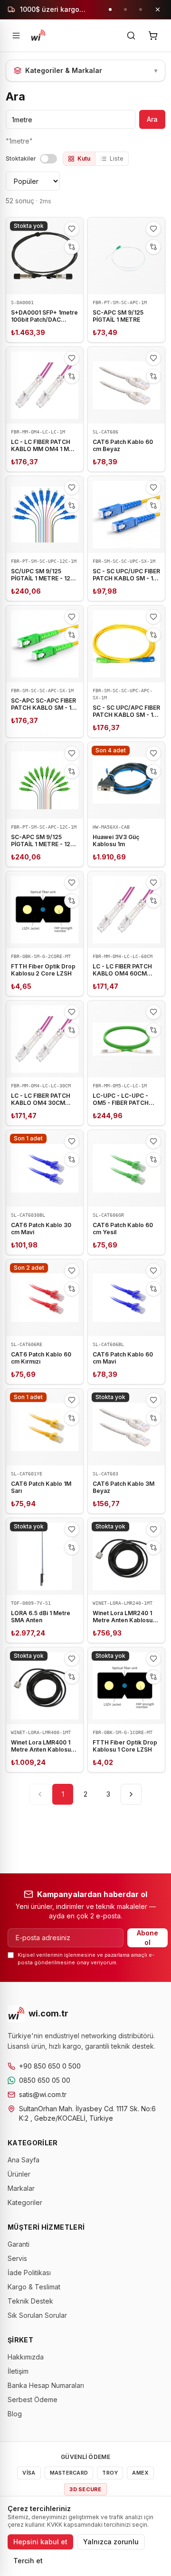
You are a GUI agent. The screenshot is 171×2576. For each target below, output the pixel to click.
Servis (17, 2258)
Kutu (84, 158)
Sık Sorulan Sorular (37, 2315)
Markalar (21, 2188)
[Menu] (16, 36)
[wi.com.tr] (38, 36)
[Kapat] (158, 9)
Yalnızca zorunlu (111, 2542)
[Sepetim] (153, 36)
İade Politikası (29, 2273)
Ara (152, 119)
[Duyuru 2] (125, 9)
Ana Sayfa (24, 2160)
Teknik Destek (30, 2301)
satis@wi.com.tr (43, 2094)
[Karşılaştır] (72, 247)
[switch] (48, 159)
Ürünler (19, 2174)
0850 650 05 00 (45, 2080)
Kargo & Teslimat (34, 2287)
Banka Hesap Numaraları (46, 2385)
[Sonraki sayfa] (131, 1794)
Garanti (19, 2244)
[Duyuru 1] (110, 9)
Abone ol (147, 1938)
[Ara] (131, 36)
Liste (117, 158)
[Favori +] (72, 229)
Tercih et (28, 2561)
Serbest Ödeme (33, 2400)
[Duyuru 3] (141, 9)
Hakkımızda (26, 2357)
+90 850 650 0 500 (50, 2066)
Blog (15, 2414)
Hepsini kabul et (40, 2542)
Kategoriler (25, 2202)
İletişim (18, 2371)
